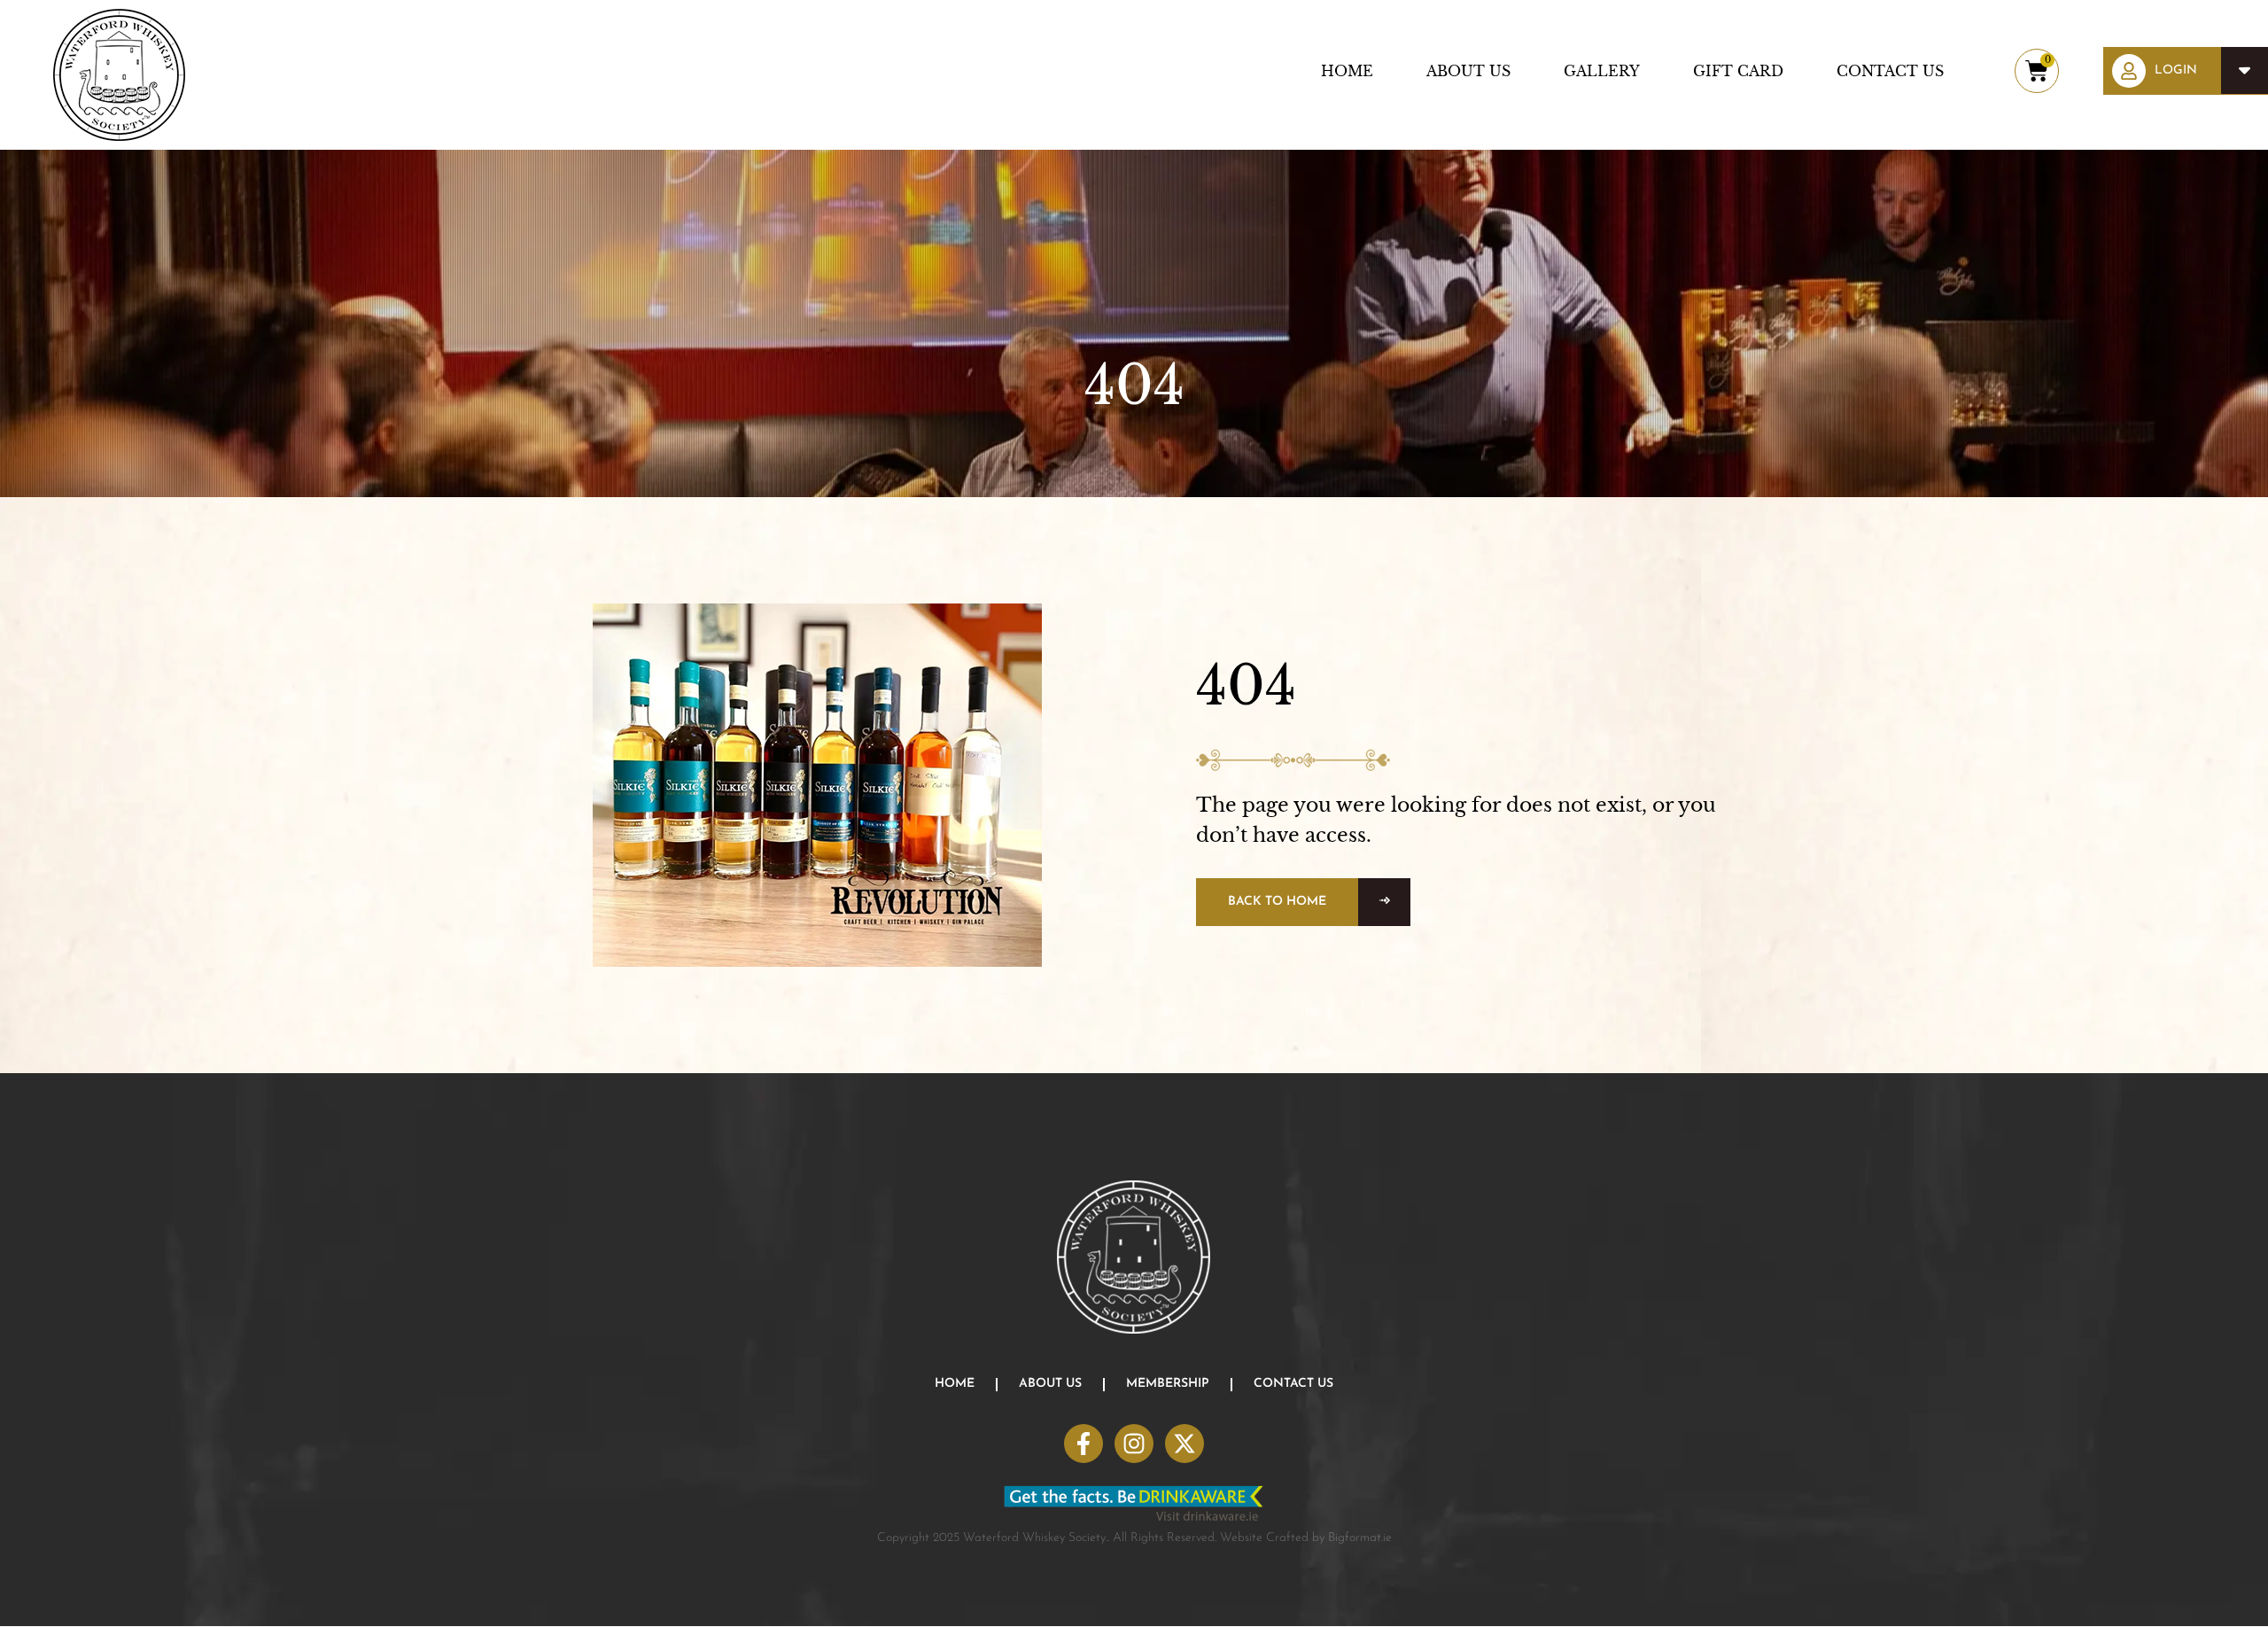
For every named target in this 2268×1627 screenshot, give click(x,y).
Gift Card (1738, 71)
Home (1347, 71)
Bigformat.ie (1360, 1538)
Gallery (1602, 71)
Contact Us (1890, 71)
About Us (1468, 71)
